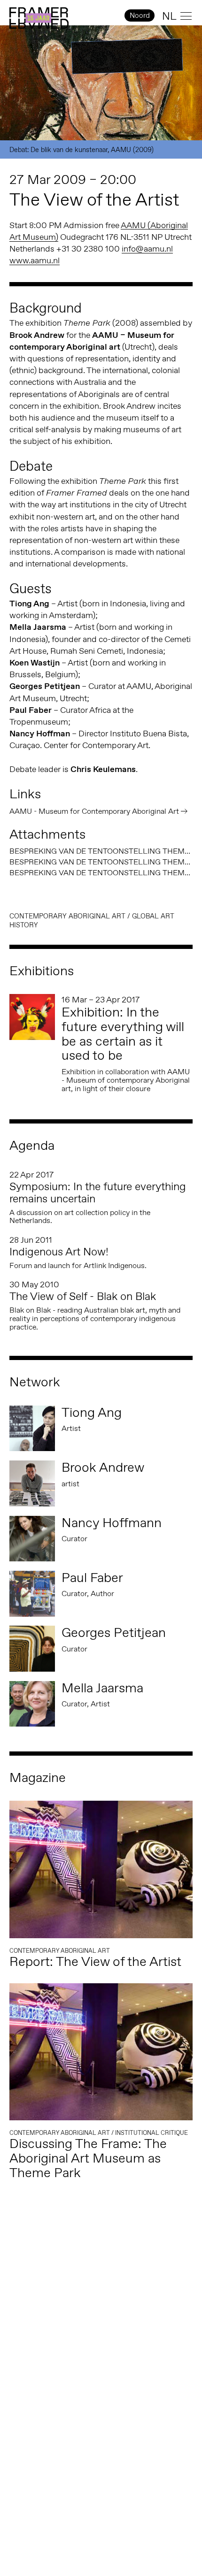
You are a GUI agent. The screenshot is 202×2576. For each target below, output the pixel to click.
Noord (140, 15)
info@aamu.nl (147, 249)
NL (169, 16)
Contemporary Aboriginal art (67, 916)
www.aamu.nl (35, 260)
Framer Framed (39, 18)
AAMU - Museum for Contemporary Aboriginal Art (94, 811)
